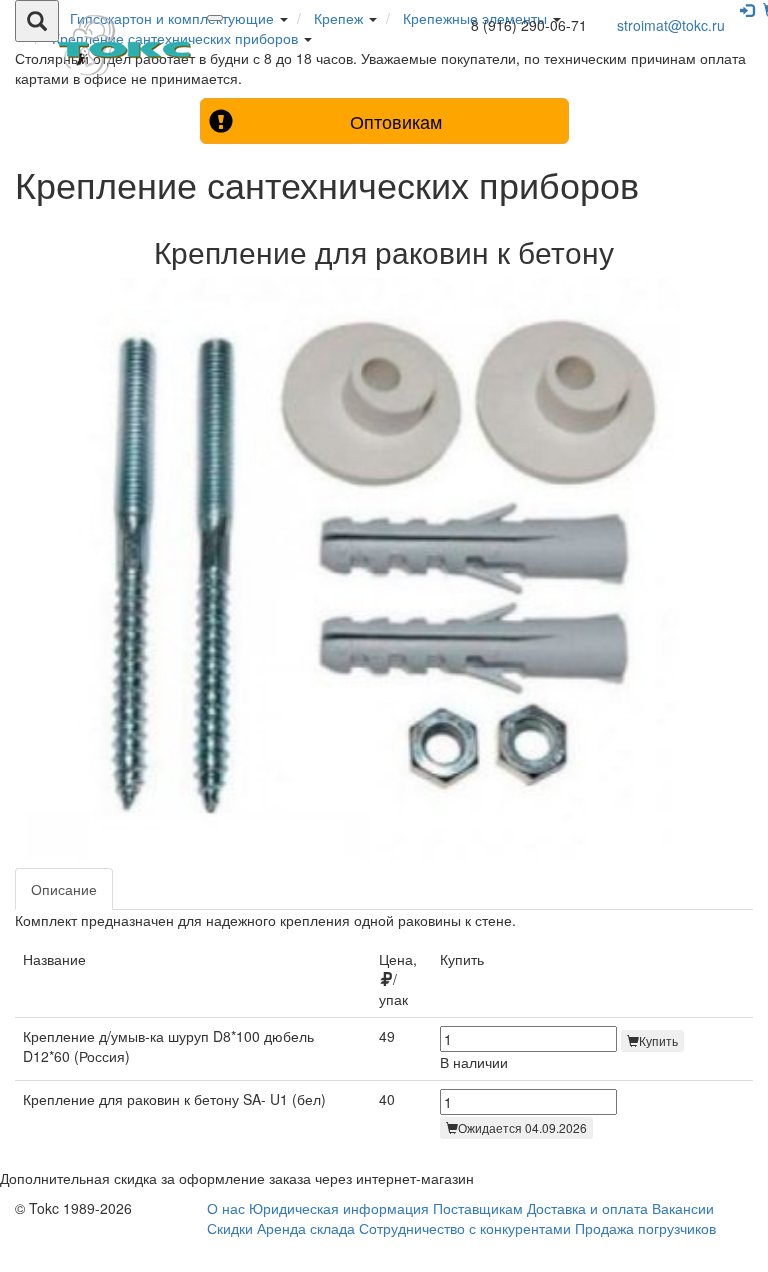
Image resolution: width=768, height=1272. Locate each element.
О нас (226, 1208)
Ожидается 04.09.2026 (522, 1127)
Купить (658, 1040)
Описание (64, 889)
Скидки (230, 1228)
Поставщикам (478, 1208)
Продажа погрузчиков (645, 1228)
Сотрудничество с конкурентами (465, 1228)
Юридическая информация (339, 1208)
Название (54, 959)
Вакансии (683, 1208)
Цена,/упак (398, 979)
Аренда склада (306, 1228)
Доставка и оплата (587, 1208)
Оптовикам (396, 121)
